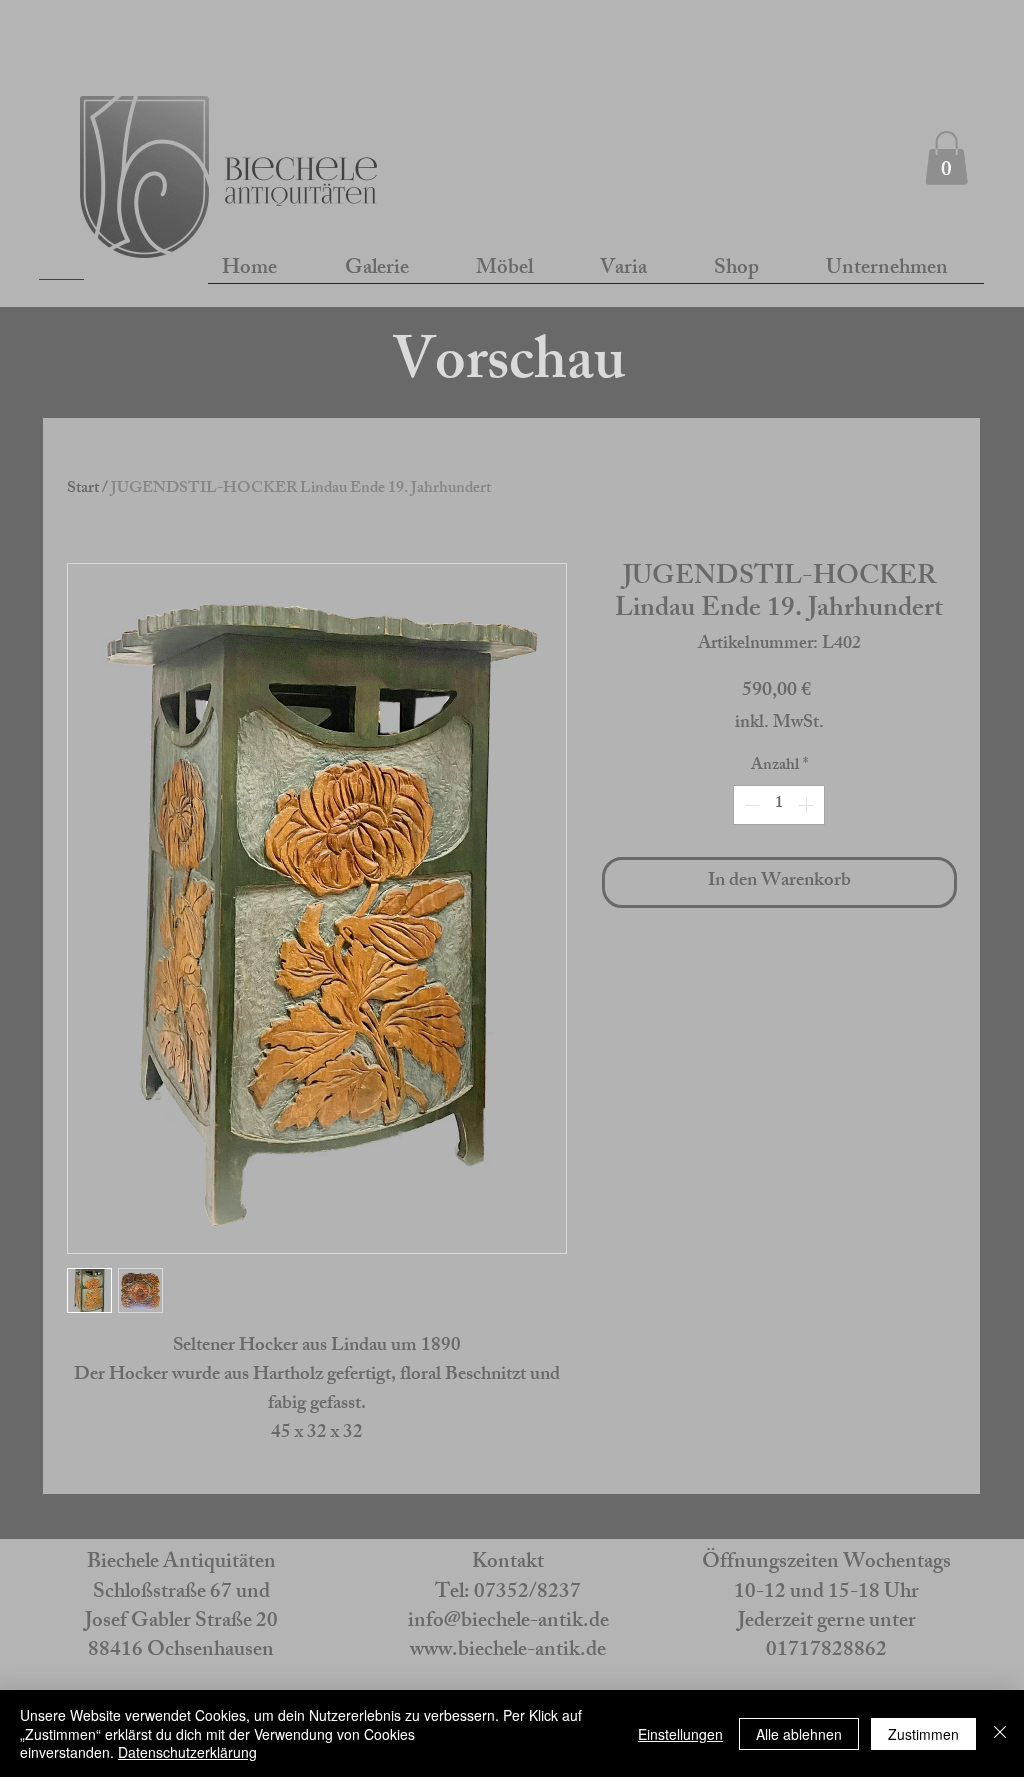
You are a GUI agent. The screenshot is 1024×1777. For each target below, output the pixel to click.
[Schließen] (1000, 1733)
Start (83, 489)
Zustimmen (923, 1734)
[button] (946, 158)
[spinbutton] (779, 805)
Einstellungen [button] (680, 1734)
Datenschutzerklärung (187, 1752)
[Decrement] (750, 805)
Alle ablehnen (799, 1734)
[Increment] (808, 805)
